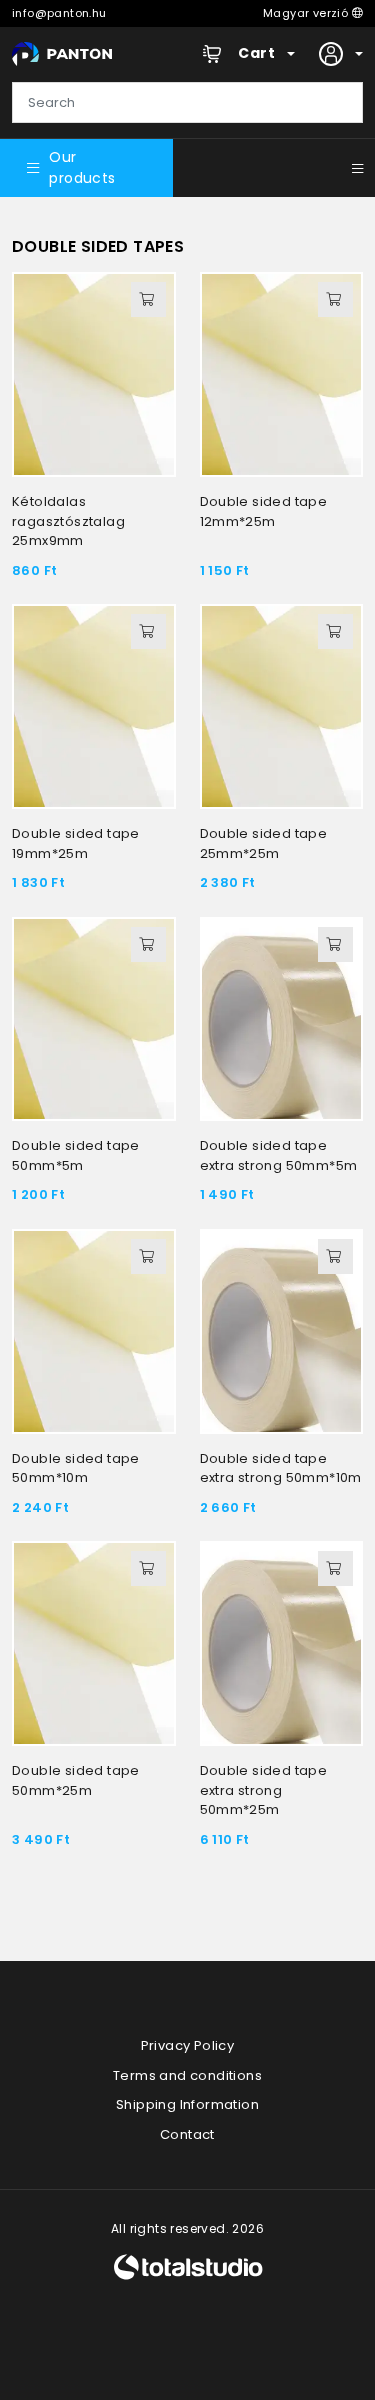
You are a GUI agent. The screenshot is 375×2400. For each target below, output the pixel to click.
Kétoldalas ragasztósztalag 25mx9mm (68, 521)
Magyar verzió (307, 13)
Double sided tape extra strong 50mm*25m (264, 1790)
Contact (187, 2134)
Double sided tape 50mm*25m (76, 1780)
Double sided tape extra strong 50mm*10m (281, 1468)
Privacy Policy (188, 2045)
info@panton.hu (59, 13)
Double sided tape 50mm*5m (76, 1155)
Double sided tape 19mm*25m (76, 843)
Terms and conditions (187, 2075)
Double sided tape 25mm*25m (264, 843)
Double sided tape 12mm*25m (264, 511)
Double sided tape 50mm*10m (76, 1468)
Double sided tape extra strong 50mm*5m (279, 1155)
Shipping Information (187, 2104)
